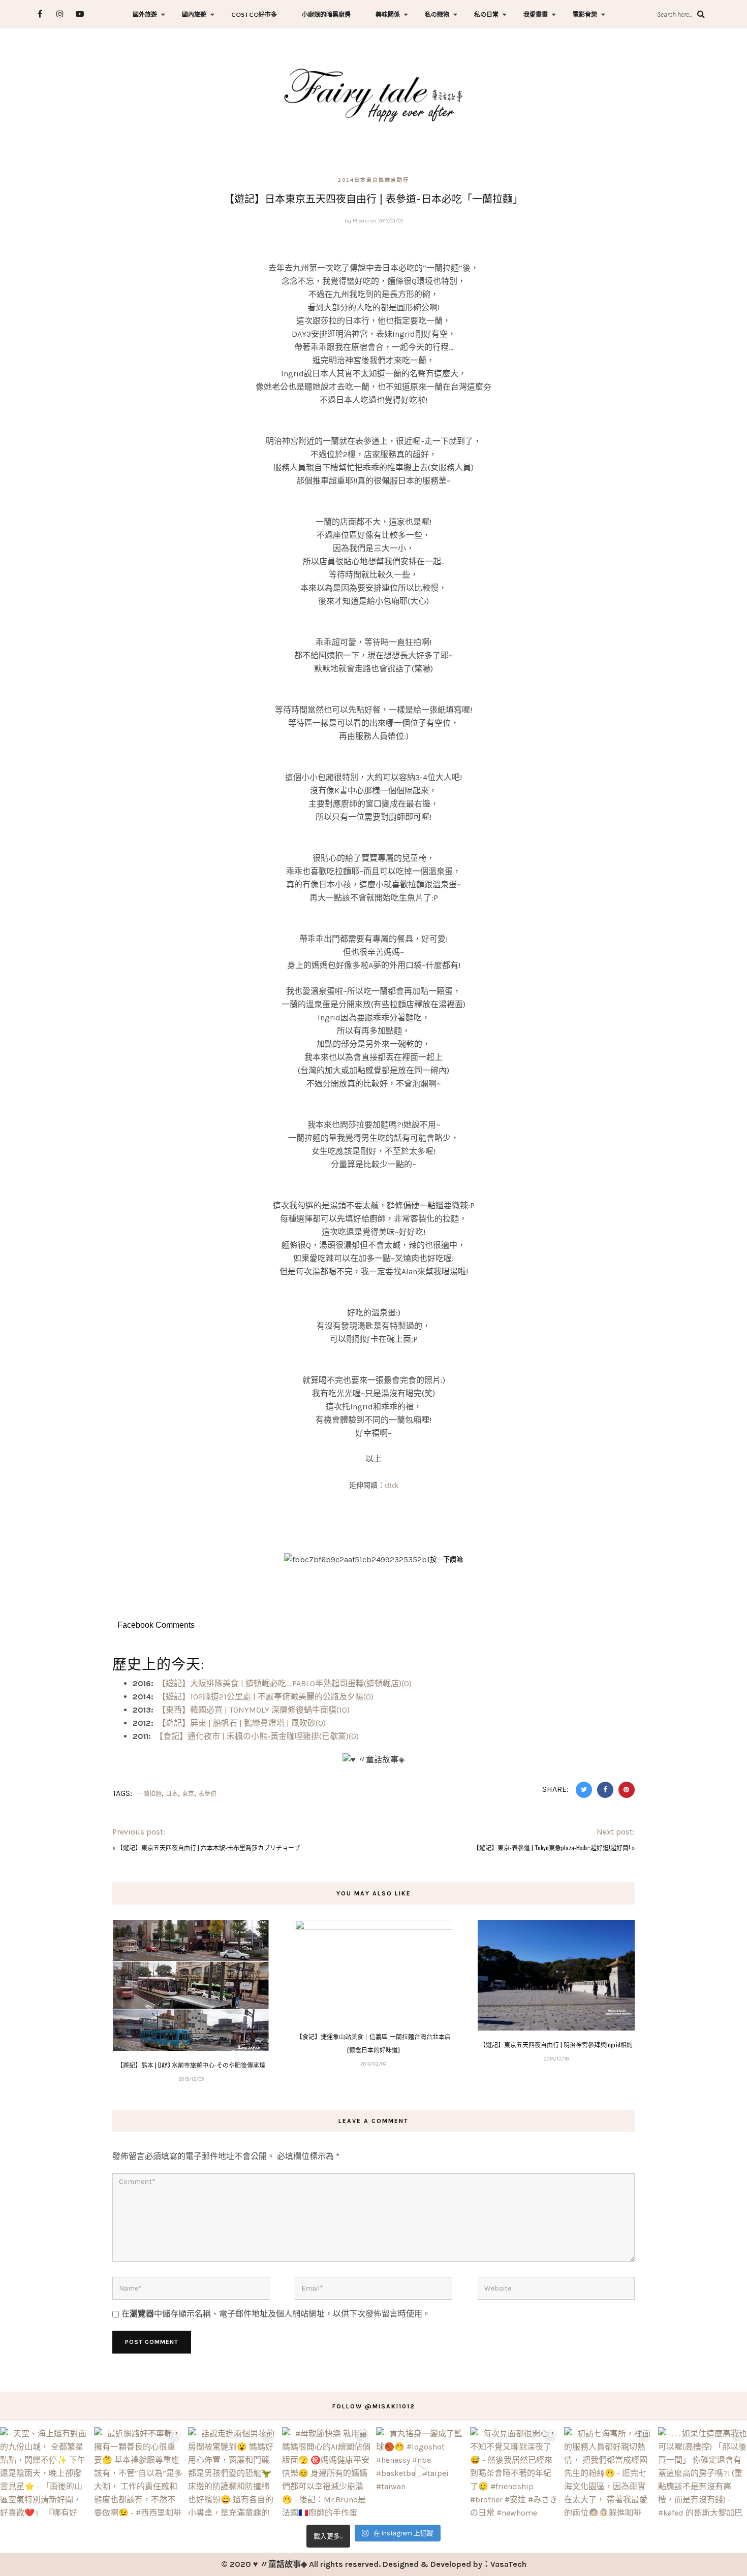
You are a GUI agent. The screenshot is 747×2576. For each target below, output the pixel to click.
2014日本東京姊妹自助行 (373, 180)
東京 (188, 1794)
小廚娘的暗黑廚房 (326, 14)
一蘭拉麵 (149, 1794)
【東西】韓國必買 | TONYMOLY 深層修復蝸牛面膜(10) (254, 1710)
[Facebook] (40, 14)
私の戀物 (437, 14)
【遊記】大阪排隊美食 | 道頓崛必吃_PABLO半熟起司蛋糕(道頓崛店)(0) (285, 1683)
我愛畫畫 (536, 14)
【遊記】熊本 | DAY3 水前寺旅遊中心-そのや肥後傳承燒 (191, 2065)
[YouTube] (80, 14)
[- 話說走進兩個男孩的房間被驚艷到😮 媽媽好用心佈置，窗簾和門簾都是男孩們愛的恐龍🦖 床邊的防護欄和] (232, 2472)
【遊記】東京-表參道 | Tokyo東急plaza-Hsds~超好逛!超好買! (552, 1847)
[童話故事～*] (373, 1525)
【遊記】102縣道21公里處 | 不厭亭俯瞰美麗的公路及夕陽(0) (266, 1697)
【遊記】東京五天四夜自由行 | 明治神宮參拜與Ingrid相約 (556, 2044)
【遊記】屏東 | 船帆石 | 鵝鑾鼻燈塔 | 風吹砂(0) (242, 1723)
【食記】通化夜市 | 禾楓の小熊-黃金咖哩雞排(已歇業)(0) (257, 1736)
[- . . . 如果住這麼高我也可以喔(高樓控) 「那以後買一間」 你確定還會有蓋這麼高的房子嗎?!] (703, 2472)
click (392, 1485)
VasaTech (508, 2564)
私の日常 (486, 14)
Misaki (361, 221)
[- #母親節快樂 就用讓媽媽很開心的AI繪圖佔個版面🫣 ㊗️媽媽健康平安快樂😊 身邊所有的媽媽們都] (326, 2472)
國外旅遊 (145, 14)
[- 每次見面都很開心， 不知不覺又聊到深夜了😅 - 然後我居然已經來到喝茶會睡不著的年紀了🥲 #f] (515, 2472)
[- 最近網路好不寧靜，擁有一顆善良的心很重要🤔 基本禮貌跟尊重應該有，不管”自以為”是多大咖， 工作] (138, 2472)
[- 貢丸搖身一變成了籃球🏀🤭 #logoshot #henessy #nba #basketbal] (421, 2472)
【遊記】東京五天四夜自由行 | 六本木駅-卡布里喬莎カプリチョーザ (209, 1847)
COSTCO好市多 (254, 14)
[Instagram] (60, 14)
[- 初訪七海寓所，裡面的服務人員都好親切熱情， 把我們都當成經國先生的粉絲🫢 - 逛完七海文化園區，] (609, 2472)
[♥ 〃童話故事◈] (373, 94)
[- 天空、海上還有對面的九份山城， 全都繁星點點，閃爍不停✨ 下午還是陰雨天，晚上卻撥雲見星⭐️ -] (44, 2472)
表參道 (207, 1794)
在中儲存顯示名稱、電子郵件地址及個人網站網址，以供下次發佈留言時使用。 (276, 2314)
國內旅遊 (194, 14)
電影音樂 (585, 14)
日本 (172, 1794)
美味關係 (388, 14)
